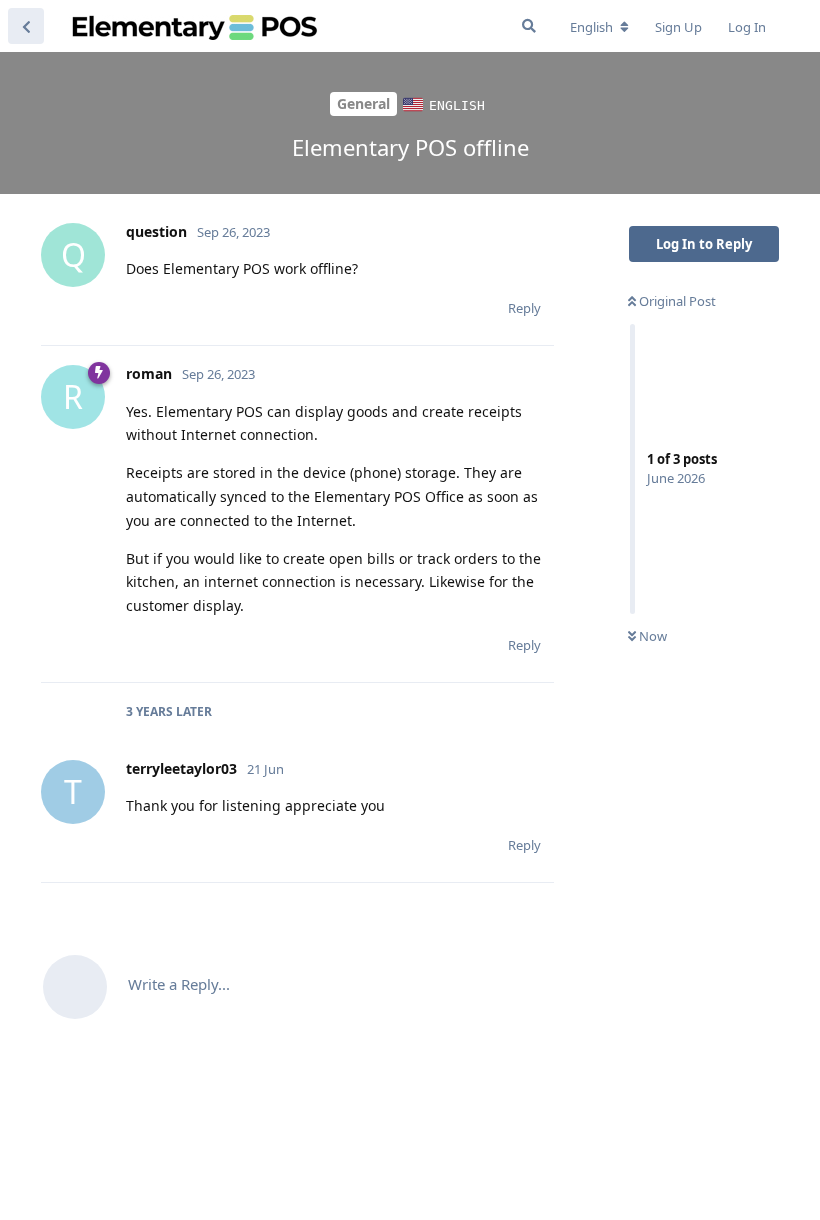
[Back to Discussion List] (26, 26)
